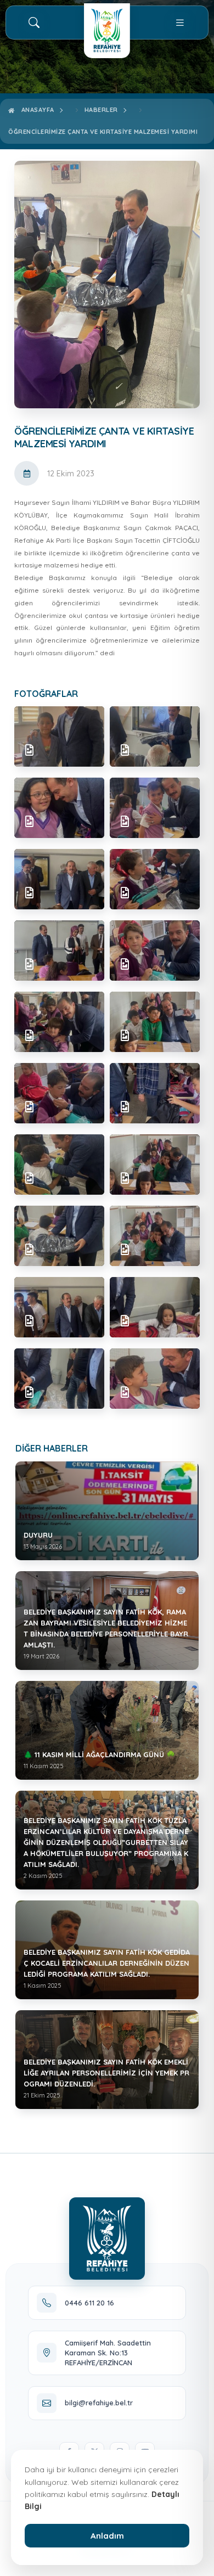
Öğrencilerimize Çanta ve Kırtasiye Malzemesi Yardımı (103, 132)
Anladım (107, 2536)
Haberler (101, 110)
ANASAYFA (36, 110)
